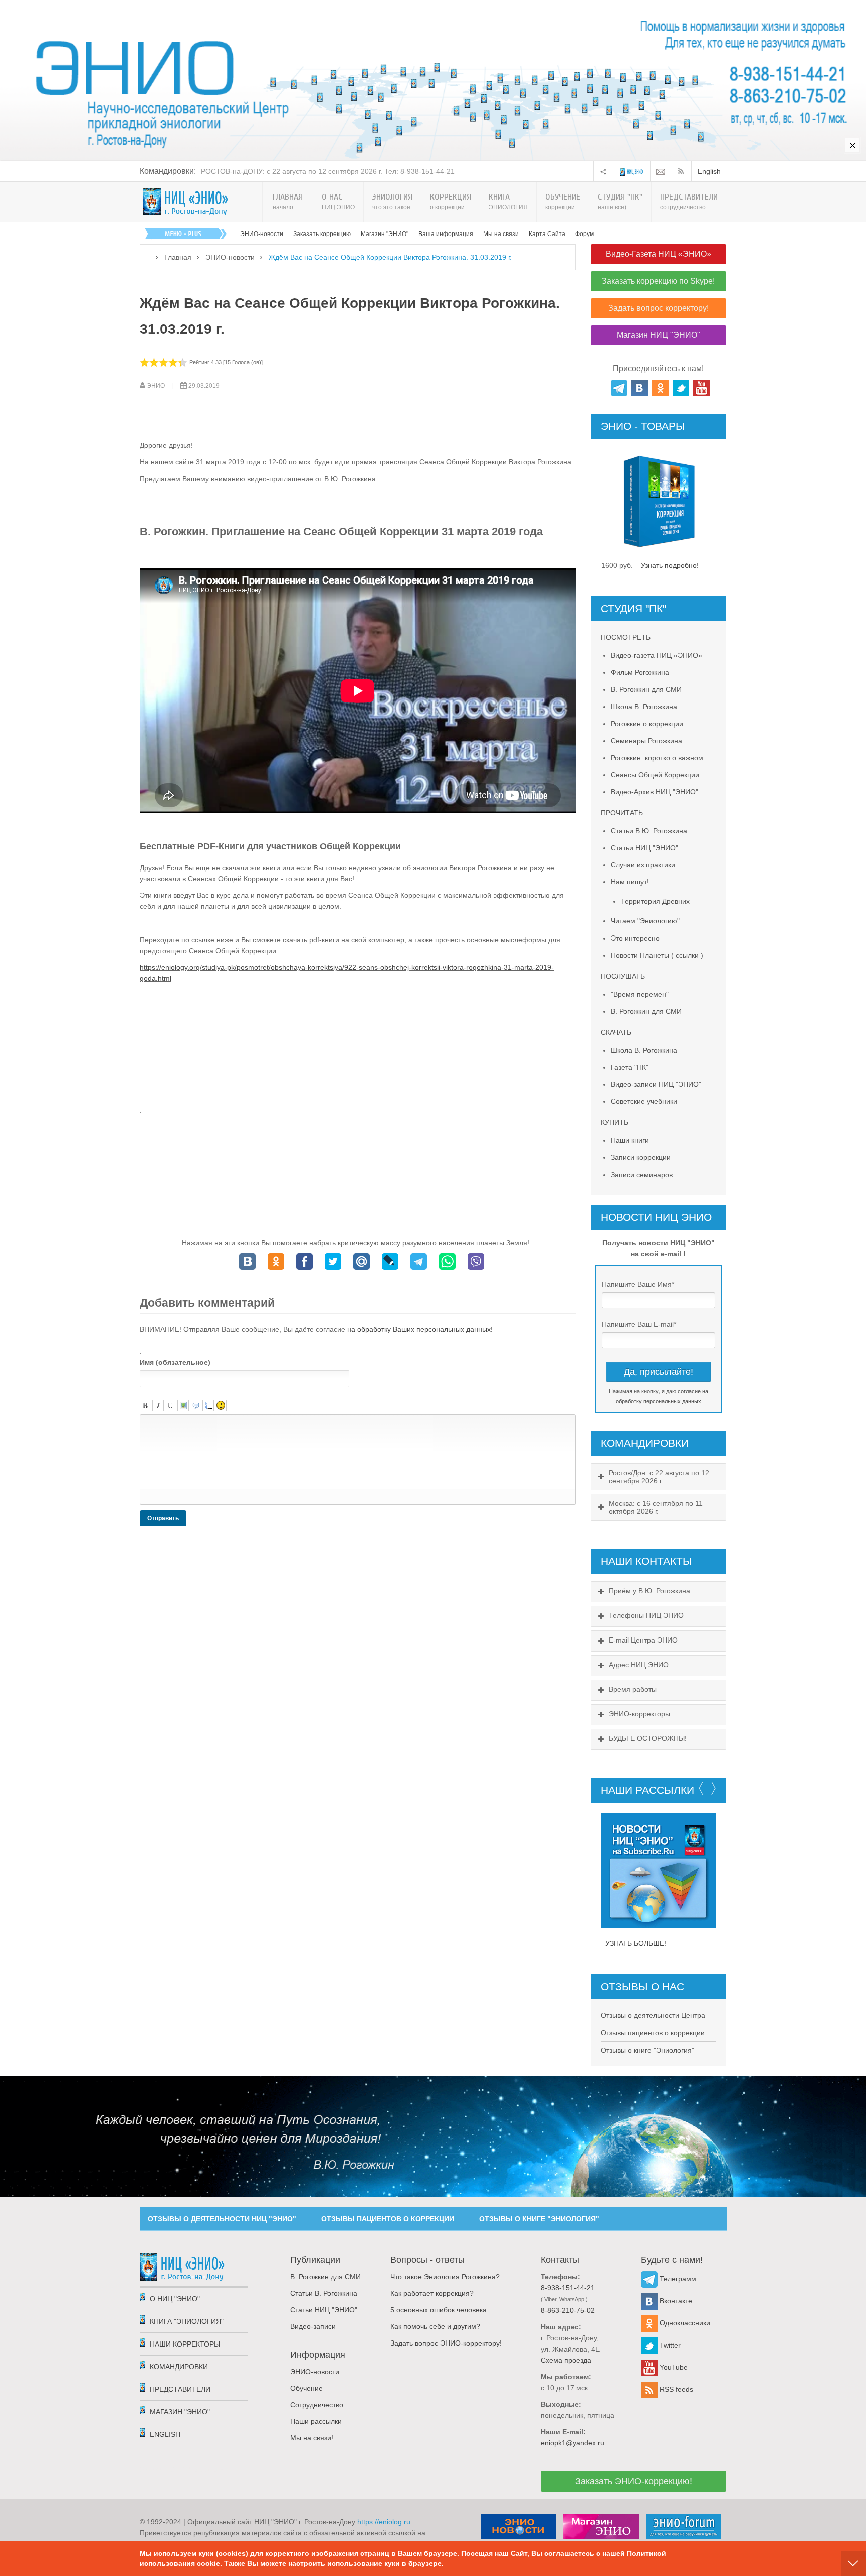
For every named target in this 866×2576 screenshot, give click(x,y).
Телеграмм (677, 2279)
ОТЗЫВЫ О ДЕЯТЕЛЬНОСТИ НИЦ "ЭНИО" (222, 2219)
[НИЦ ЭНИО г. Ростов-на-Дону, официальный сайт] (186, 202)
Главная (178, 257)
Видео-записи (313, 2326)
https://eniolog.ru (384, 2522)
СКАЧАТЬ (616, 1032)
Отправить (163, 1518)
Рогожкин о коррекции (647, 724)
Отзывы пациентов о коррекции (653, 2033)
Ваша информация (446, 234)
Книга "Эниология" (187, 2321)
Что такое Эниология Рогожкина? (445, 2277)
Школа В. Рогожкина (644, 707)
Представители (180, 2389)
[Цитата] (196, 1406)
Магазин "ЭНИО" (385, 234)
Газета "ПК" (630, 1067)
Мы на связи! (312, 2438)
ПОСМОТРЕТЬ (626, 637)
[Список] (208, 1406)
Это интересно (635, 938)
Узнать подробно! (670, 565)
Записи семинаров (642, 1175)
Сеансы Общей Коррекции (655, 775)
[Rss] (683, 171)
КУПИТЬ (615, 1122)
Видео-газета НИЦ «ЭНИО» (657, 655)
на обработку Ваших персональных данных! (420, 1329)
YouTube (673, 2367)
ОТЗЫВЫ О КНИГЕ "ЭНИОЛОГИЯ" (539, 2219)
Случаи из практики (643, 865)
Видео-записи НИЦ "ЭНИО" (656, 1084)
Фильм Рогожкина (640, 672)
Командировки (179, 2367)
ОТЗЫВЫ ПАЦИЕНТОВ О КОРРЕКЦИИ (388, 2219)
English (709, 171)
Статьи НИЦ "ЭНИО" (644, 848)
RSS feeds (675, 2389)
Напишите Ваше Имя (638, 1284)
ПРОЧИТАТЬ (622, 813)
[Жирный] (146, 1406)
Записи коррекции (641, 1157)
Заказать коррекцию (322, 234)
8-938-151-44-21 (568, 2288)
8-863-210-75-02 (568, 2310)
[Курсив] (158, 1406)
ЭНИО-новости (262, 234)
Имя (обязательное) (175, 1362)
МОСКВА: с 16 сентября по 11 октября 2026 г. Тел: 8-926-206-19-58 (312, 171)
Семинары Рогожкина (646, 741)
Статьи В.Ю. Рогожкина (649, 831)
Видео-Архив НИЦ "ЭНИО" (655, 792)
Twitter (669, 2345)
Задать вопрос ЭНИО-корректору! (446, 2343)
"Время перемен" (640, 994)
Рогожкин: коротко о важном (657, 758)
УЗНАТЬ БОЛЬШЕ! (636, 1943)
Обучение (306, 2388)
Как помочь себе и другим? (435, 2326)
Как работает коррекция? (432, 2293)
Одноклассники (684, 2323)
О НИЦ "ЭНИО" (175, 2299)
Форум (585, 234)
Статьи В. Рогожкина (324, 2293)
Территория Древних (655, 901)
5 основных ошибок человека (439, 2310)
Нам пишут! (630, 882)
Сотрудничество (317, 2405)
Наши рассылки (316, 2421)
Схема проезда (566, 2360)
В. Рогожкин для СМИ (646, 689)
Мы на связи (501, 234)
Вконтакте (675, 2301)
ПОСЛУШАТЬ (623, 976)
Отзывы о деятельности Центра (653, 2015)
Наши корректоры (185, 2344)
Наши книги (630, 1140)
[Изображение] (183, 1406)
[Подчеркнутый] (171, 1406)
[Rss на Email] (661, 171)
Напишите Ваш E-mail (639, 1324)
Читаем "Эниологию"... (648, 921)
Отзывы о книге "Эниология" (647, 2050)
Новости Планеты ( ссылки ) (657, 955)
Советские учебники (644, 1101)
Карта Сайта (547, 234)
